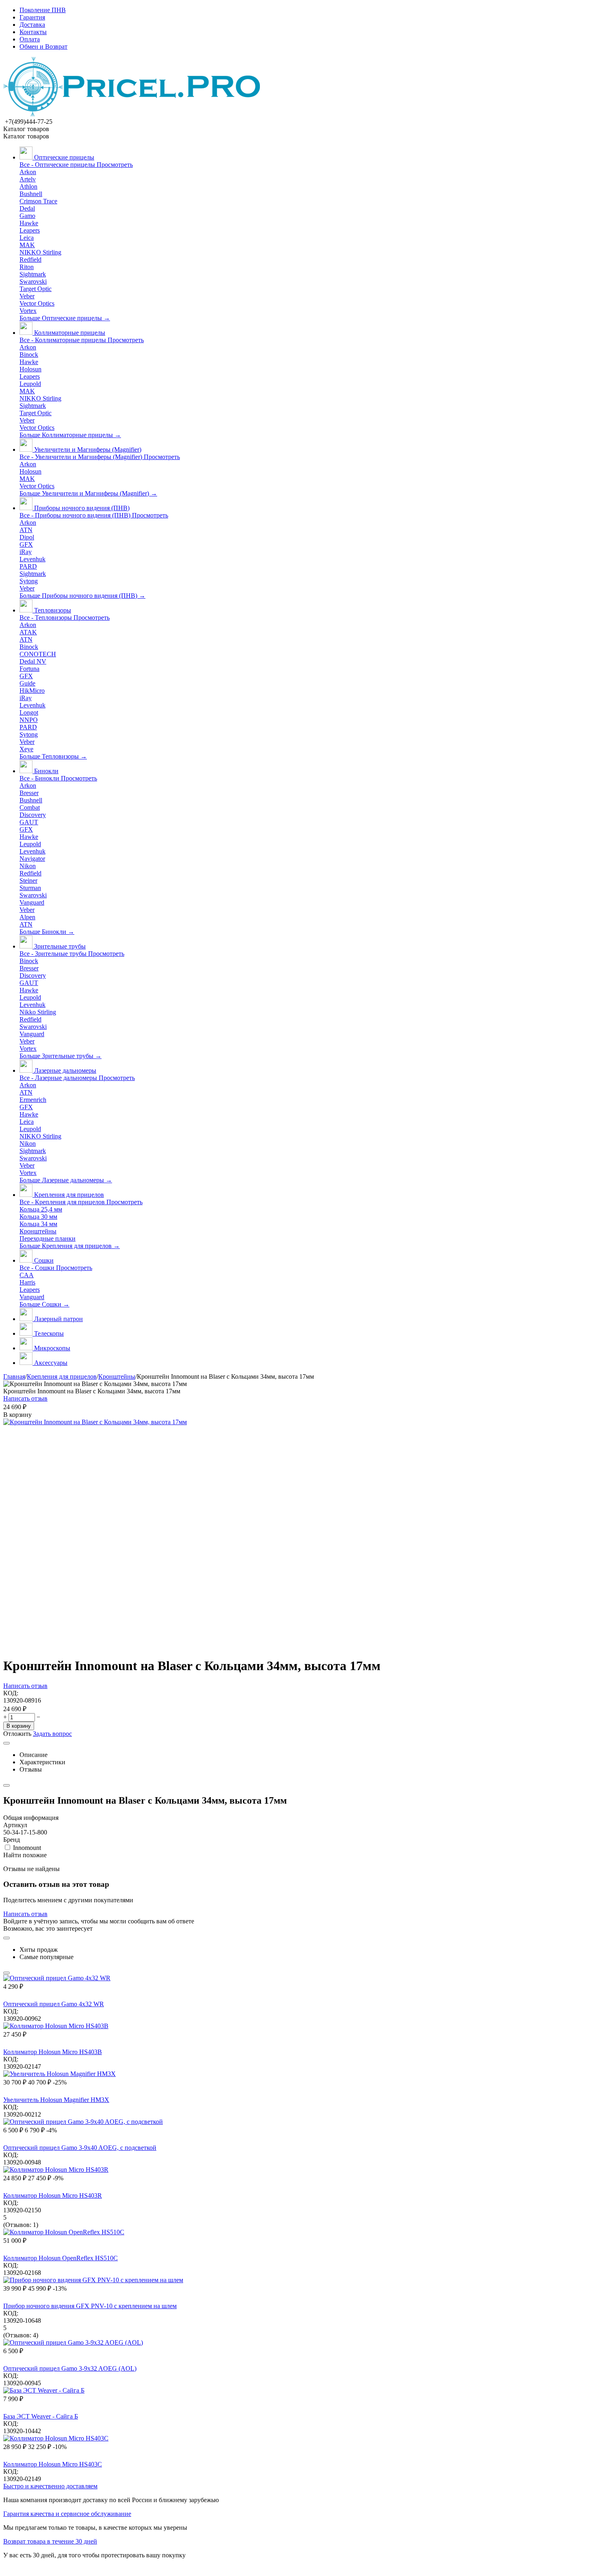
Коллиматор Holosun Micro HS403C (53, 2464)
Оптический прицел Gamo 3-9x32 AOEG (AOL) (70, 2368)
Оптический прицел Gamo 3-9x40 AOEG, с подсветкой (80, 2148)
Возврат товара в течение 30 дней (50, 2541)
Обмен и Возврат (43, 46)
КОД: (11, 1693)
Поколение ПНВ (43, 10)
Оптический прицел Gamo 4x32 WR (54, 2004)
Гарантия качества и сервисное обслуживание (67, 2514)
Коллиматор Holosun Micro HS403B (53, 2052)
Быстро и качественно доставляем (50, 2486)
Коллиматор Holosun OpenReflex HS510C (61, 2258)
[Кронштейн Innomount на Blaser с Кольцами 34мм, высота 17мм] (95, 1422)
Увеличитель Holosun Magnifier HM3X (56, 2100)
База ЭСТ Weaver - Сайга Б (41, 2416)
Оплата (30, 39)
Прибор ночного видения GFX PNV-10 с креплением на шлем (90, 2306)
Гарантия (32, 17)
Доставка (32, 25)
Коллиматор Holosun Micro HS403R (53, 2196)
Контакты (33, 32)
